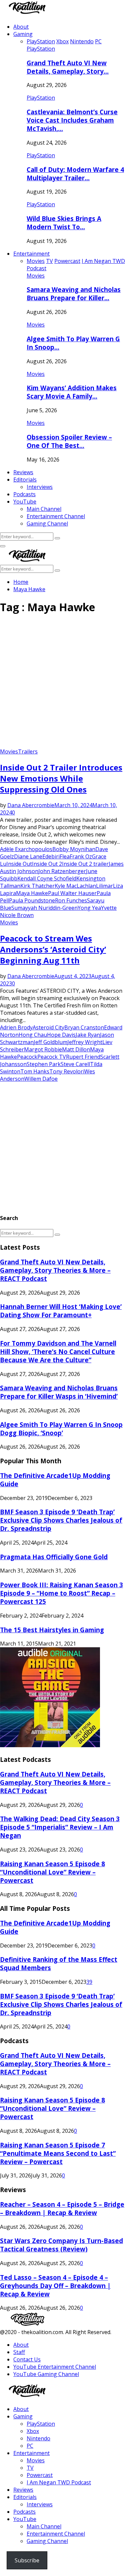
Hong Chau (33, 1035)
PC (30, 2446)
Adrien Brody (16, 1027)
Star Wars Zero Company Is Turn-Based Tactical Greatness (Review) (61, 2245)
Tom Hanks (35, 1071)
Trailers (28, 751)
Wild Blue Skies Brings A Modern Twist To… (64, 223)
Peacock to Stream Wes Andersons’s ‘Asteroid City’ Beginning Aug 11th (53, 949)
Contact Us (27, 2359)
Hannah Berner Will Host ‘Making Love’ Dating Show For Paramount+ (61, 1311)
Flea (65, 856)
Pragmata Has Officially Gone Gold (54, 1557)
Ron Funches (71, 900)
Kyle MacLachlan (75, 886)
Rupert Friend (83, 1057)
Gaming (23, 34)
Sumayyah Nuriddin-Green (44, 908)
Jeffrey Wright (85, 1042)
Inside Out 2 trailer (85, 864)
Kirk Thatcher (37, 886)
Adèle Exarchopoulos (26, 849)
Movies (36, 276)
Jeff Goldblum (50, 1042)
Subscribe (27, 2560)
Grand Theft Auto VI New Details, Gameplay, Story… (68, 67)
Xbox (33, 2431)
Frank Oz (81, 856)
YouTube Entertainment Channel (55, 2367)
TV (30, 2468)
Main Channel (44, 509)
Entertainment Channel (56, 516)
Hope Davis (61, 1035)
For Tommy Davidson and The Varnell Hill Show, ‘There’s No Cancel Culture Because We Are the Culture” (58, 1351)
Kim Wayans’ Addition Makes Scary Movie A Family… (72, 392)
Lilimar (104, 886)
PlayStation (41, 49)
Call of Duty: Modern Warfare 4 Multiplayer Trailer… (75, 174)
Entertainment (31, 254)
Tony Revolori (67, 1071)
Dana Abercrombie (31, 805)
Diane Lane (28, 856)
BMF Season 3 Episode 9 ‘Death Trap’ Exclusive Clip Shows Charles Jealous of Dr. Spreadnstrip (61, 1520)
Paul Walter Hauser (72, 893)
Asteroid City (48, 1027)
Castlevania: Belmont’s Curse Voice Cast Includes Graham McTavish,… (72, 120)
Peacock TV (52, 1057)
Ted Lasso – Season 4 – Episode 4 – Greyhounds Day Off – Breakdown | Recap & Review (55, 2286)
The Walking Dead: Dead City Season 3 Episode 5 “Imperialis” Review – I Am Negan (60, 1827)
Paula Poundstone (32, 900)
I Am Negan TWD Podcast (59, 2482)
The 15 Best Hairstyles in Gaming (52, 1630)
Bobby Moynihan (74, 849)
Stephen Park (44, 1064)
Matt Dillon (76, 1049)
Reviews (23, 472)
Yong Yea (89, 908)
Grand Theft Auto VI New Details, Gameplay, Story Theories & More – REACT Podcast (55, 1270)
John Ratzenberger (62, 871)
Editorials (25, 480)
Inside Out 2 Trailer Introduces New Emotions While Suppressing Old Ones (61, 778)
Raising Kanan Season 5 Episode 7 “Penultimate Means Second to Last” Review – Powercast (58, 2153)
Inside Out (19, 864)
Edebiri (51, 856)
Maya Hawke (32, 893)
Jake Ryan (88, 1035)
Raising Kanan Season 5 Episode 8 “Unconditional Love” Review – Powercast (52, 1872)
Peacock (27, 1057)
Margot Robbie (43, 1049)
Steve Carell (75, 1064)
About (21, 27)
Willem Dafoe (41, 1079)
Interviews (40, 487)
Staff (19, 2352)
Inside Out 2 (47, 864)
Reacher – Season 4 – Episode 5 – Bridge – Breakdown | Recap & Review (62, 2208)
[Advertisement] (62, 684)
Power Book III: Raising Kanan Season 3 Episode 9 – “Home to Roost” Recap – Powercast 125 (61, 1593)
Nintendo (38, 2438)
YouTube (25, 502)
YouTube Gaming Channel (46, 2374)
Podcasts (24, 494)
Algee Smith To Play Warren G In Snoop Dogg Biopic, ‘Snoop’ (61, 1429)
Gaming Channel (47, 524)
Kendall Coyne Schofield (47, 878)
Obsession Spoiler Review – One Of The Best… (69, 441)
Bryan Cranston (84, 1027)
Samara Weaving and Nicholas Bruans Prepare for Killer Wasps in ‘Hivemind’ (59, 1392)
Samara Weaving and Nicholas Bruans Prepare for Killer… (74, 294)
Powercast (40, 2475)
